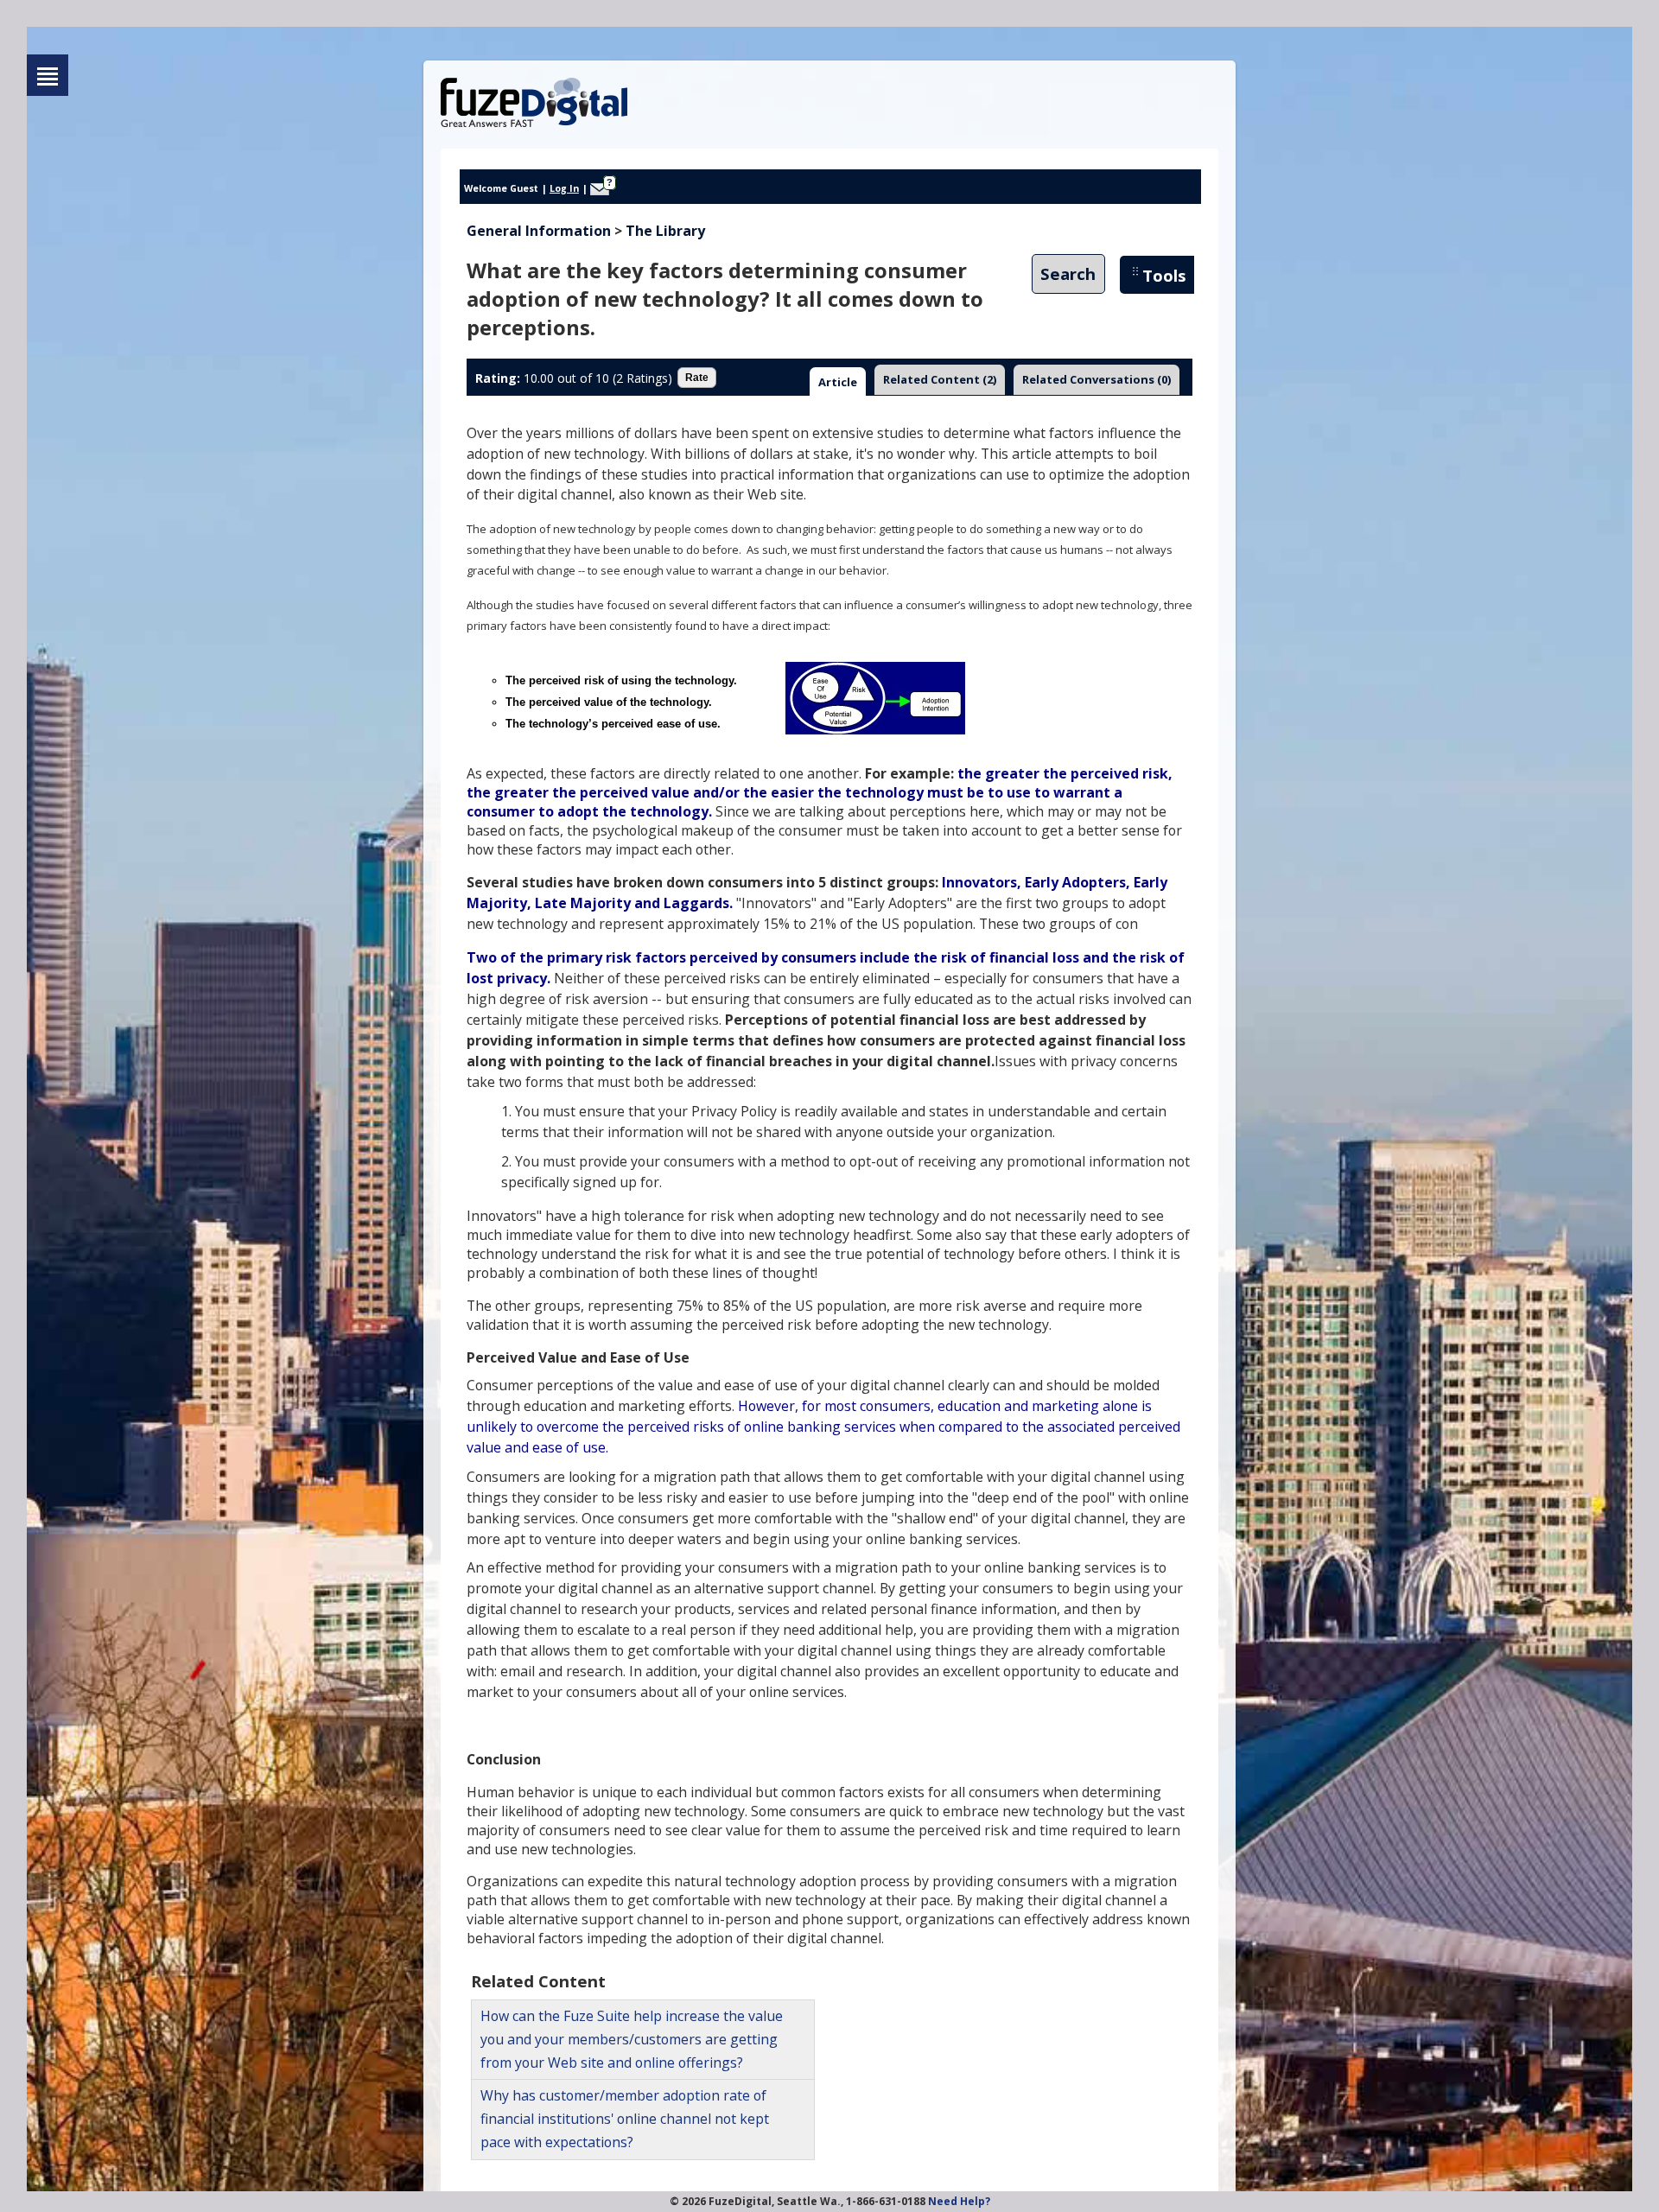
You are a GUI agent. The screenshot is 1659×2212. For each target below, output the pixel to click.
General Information (539, 231)
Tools (1164, 275)
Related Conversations (1096, 379)
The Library (665, 231)
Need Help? (959, 2201)
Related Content (940, 379)
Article (838, 382)
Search (1068, 274)
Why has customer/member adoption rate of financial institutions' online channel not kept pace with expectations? (625, 2119)
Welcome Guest (501, 188)
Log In (564, 188)
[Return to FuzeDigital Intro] (48, 75)
